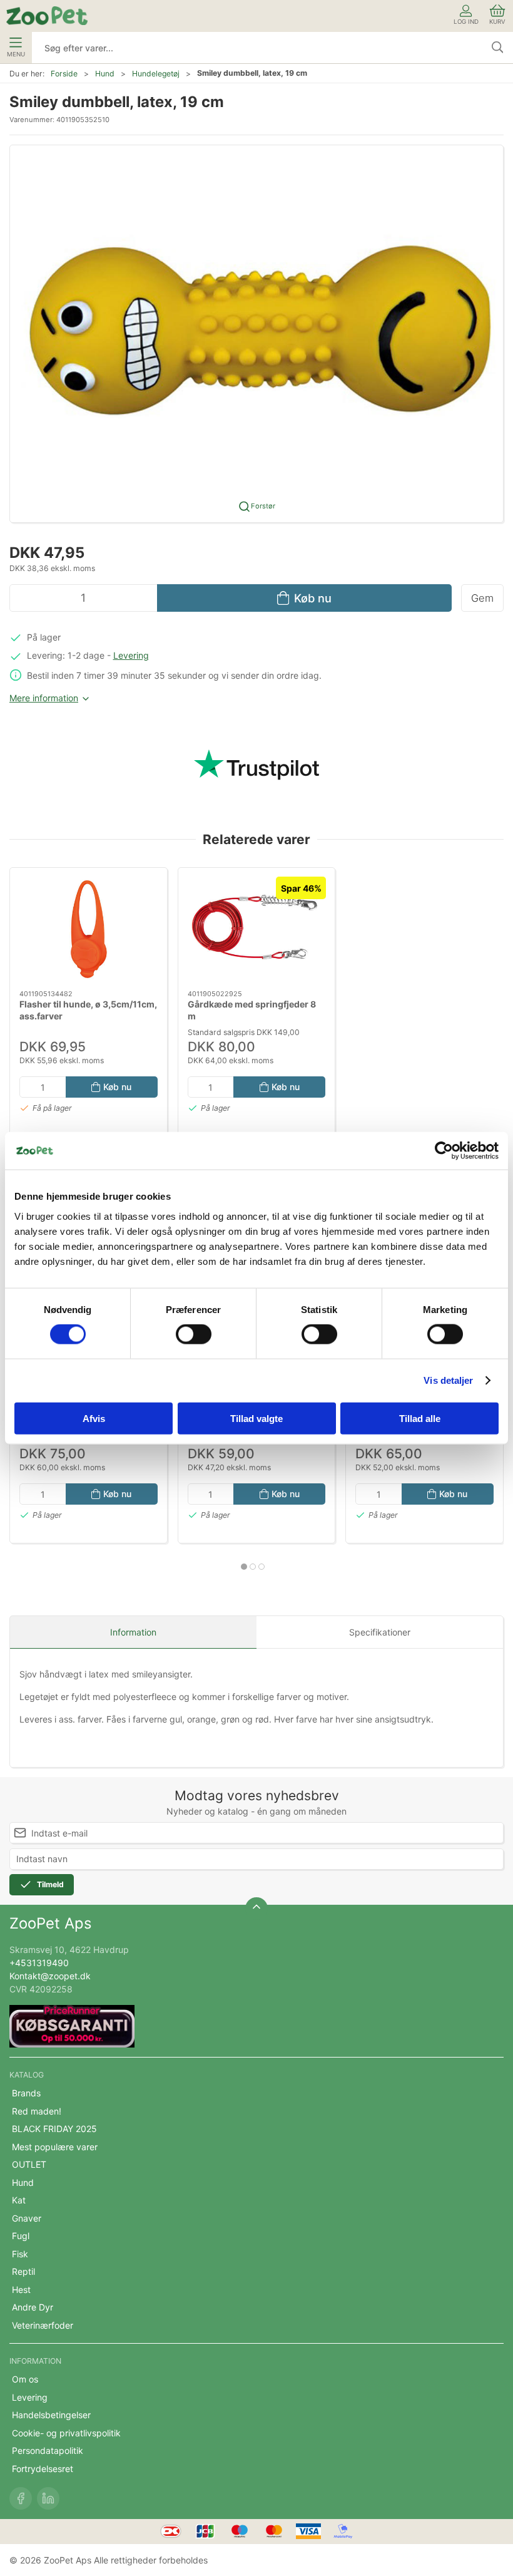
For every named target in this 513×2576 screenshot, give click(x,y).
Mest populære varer (55, 2147)
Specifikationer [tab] (380, 1632)
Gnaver (27, 2218)
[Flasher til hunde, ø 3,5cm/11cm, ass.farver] (89, 929)
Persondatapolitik (48, 2450)
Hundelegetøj (156, 74)
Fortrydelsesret (43, 2469)
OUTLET (29, 2164)
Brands (26, 2093)
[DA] (47, 16)
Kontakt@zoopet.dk (50, 1976)
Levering (131, 655)
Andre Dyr (33, 2307)
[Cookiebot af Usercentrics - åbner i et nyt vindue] (444, 1151)
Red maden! (37, 2111)
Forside (64, 74)
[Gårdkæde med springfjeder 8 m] (257, 929)
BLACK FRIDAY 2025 (54, 2129)
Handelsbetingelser (51, 2415)
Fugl (21, 2236)
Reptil (23, 2271)
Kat (19, 2200)
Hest (21, 2290)
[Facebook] (21, 2498)
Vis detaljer (448, 1380)
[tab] (244, 1567)
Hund (105, 74)
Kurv (497, 22)
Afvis (94, 1418)
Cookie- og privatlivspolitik (66, 2433)
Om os (25, 2379)
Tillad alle (420, 1418)
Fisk (20, 2254)
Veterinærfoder (43, 2325)
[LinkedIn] (48, 2498)
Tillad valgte (256, 1418)
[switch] (194, 1334)
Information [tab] (133, 1632)
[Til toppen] (256, 1909)
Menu (16, 54)
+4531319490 (39, 1963)
